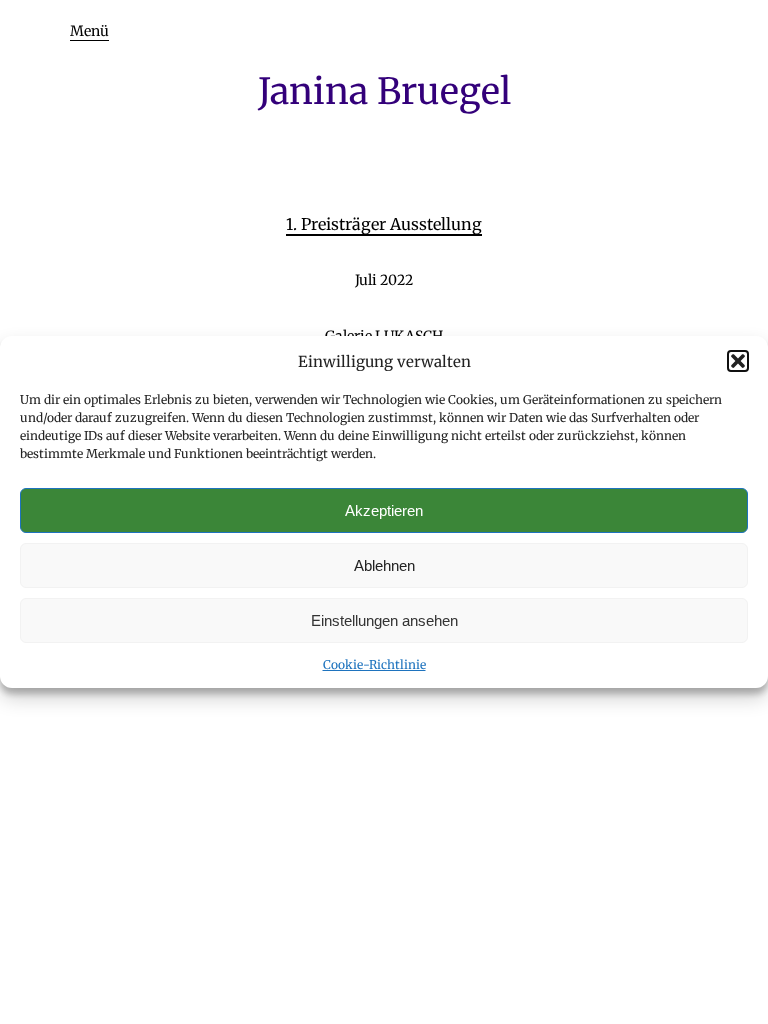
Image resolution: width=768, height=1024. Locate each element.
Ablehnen (384, 565)
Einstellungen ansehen (384, 620)
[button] (738, 361)
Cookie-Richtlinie (374, 664)
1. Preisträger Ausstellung (384, 224)
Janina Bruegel (384, 91)
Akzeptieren (384, 510)
